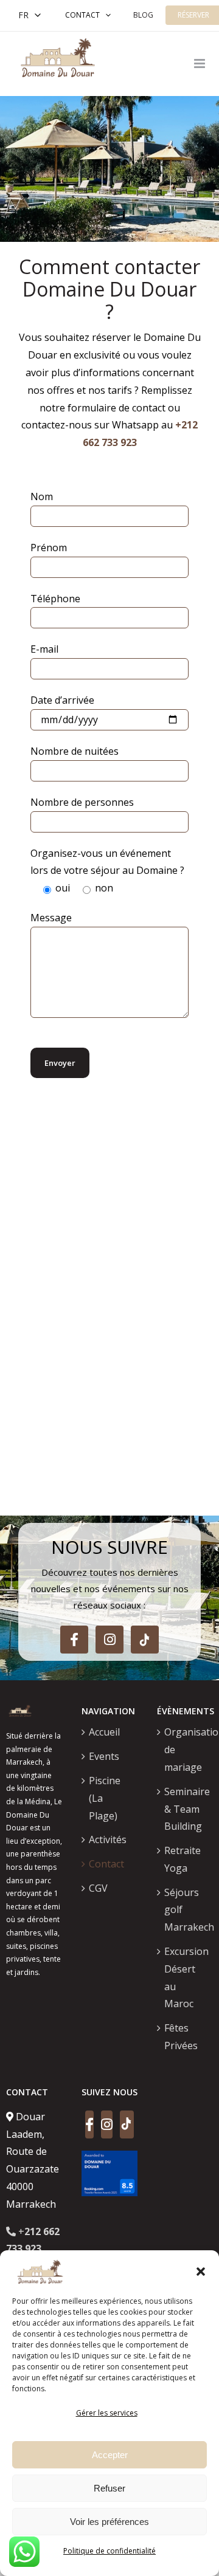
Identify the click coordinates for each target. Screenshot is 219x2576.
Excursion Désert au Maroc (186, 1977)
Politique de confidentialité (109, 2551)
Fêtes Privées (181, 2037)
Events (104, 1756)
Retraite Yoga (182, 1859)
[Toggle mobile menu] (200, 64)
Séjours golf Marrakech (186, 1910)
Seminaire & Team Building (186, 1809)
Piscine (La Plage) (105, 1798)
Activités (108, 1839)
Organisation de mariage (186, 1750)
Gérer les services (107, 2413)
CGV (98, 1888)
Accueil (104, 1732)
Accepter (110, 2455)
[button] (201, 2272)
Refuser (109, 2488)
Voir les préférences (109, 2522)
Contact (82, 15)
